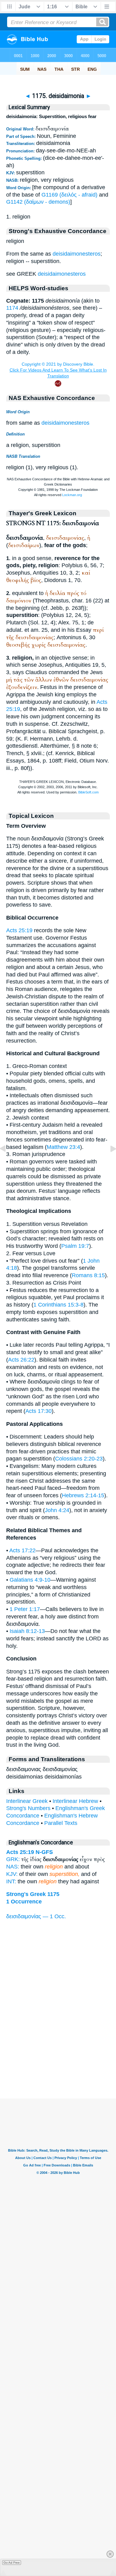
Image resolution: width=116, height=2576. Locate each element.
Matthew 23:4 (63, 1147)
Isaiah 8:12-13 (27, 1631)
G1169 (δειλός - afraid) (69, 195)
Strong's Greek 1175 (33, 1894)
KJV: (12, 1874)
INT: (11, 1881)
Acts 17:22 (22, 1550)
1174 (12, 308)
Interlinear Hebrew (75, 1801)
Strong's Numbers (28, 1808)
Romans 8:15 (88, 1275)
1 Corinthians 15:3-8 (58, 1305)
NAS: (13, 1867)
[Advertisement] (58, 2060)
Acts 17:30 (39, 1411)
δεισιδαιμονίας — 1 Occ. (36, 1916)
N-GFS (44, 1852)
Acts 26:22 (21, 1360)
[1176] (108, 1163)
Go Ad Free (12, 2563)
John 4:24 (57, 1510)
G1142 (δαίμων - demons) (38, 202)
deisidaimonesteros (77, 254)
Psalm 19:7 (75, 1246)
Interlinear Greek (27, 1801)
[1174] (8, 1163)
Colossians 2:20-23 (79, 1459)
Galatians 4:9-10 (30, 1580)
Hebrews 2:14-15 (83, 1495)
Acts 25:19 (19, 930)
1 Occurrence (24, 1902)
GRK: (13, 1859)
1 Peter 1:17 (25, 1609)
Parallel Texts (61, 1823)
